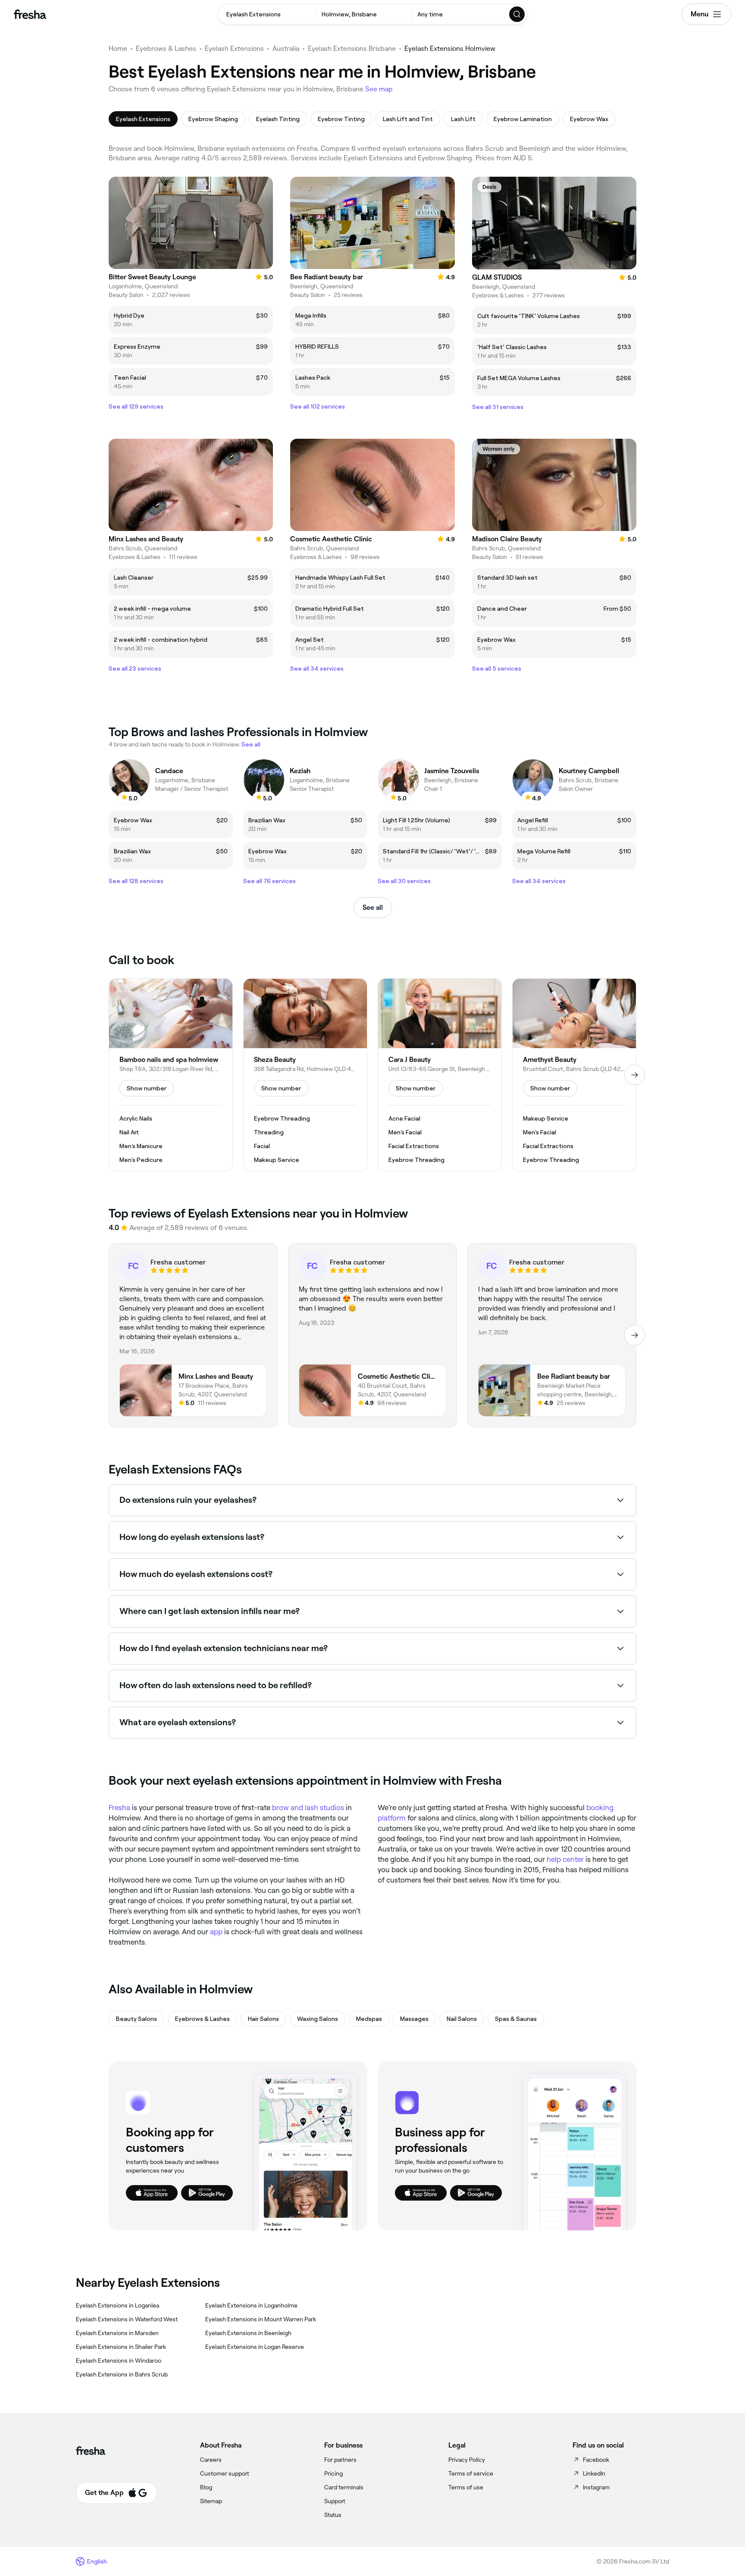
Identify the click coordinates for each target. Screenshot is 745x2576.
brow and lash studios (308, 1808)
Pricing (333, 2473)
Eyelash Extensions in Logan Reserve (255, 2347)
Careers (211, 2460)
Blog (206, 2487)
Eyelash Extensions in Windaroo (119, 2361)
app (216, 1932)
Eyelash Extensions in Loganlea (117, 2305)
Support (335, 2501)
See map (379, 89)
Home (118, 48)
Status (333, 2515)
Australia (286, 48)
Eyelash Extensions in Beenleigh (248, 2333)
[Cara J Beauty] (440, 1075)
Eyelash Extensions (234, 48)
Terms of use (466, 2487)
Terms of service (471, 2473)
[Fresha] (30, 14)
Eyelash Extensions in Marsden (117, 2333)
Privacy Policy (467, 2460)
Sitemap (211, 2501)
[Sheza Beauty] (305, 1075)
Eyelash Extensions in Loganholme (251, 2305)
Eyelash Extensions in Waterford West (127, 2319)
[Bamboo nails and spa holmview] (171, 1075)
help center (565, 1859)
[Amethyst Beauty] (574, 1075)
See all (373, 907)
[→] (635, 1075)
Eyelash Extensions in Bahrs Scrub (122, 2374)
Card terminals (344, 2487)
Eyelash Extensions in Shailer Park (121, 2347)
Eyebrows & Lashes (166, 48)
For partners (340, 2460)
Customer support (225, 2473)
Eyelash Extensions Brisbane (352, 48)
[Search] (517, 14)
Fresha (119, 1808)
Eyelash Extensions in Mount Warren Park (261, 2319)
